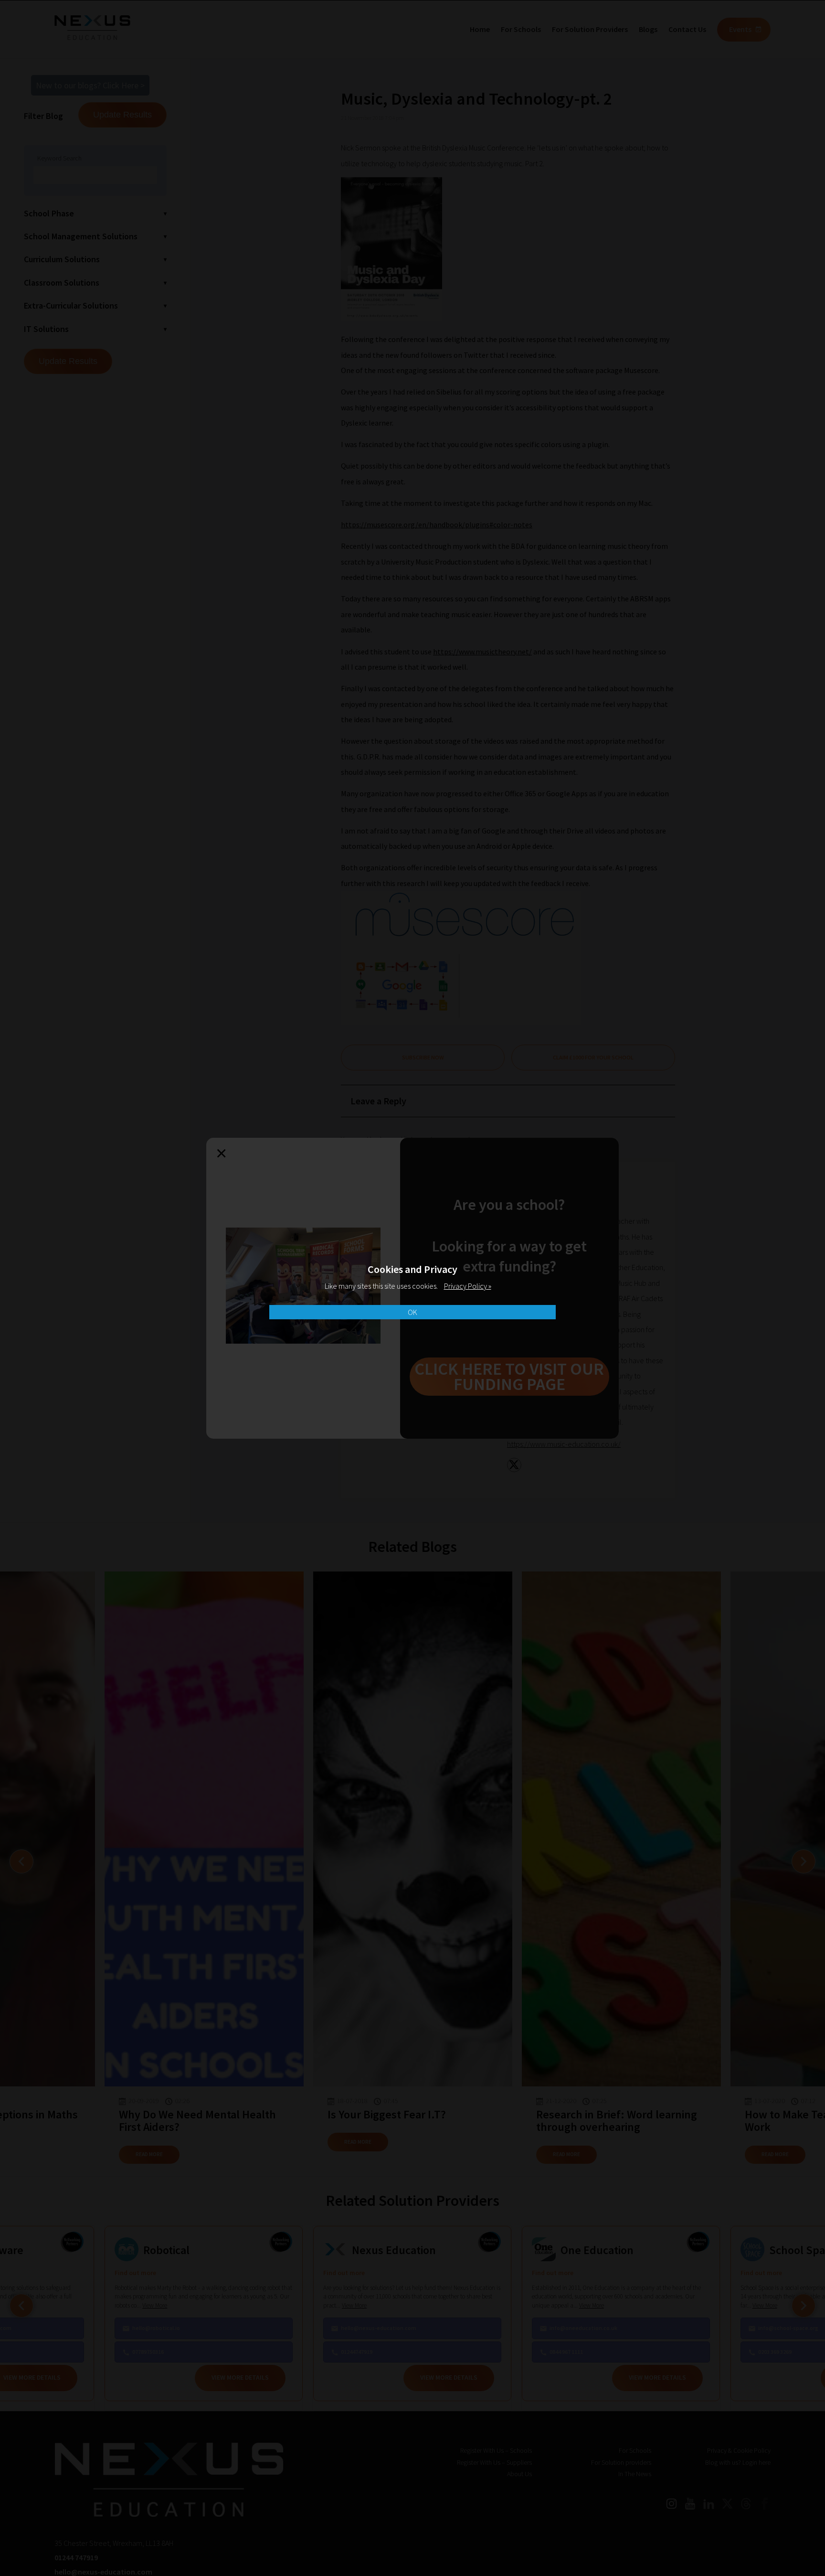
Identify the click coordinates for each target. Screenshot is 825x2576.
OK (412, 1312)
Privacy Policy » (468, 1286)
